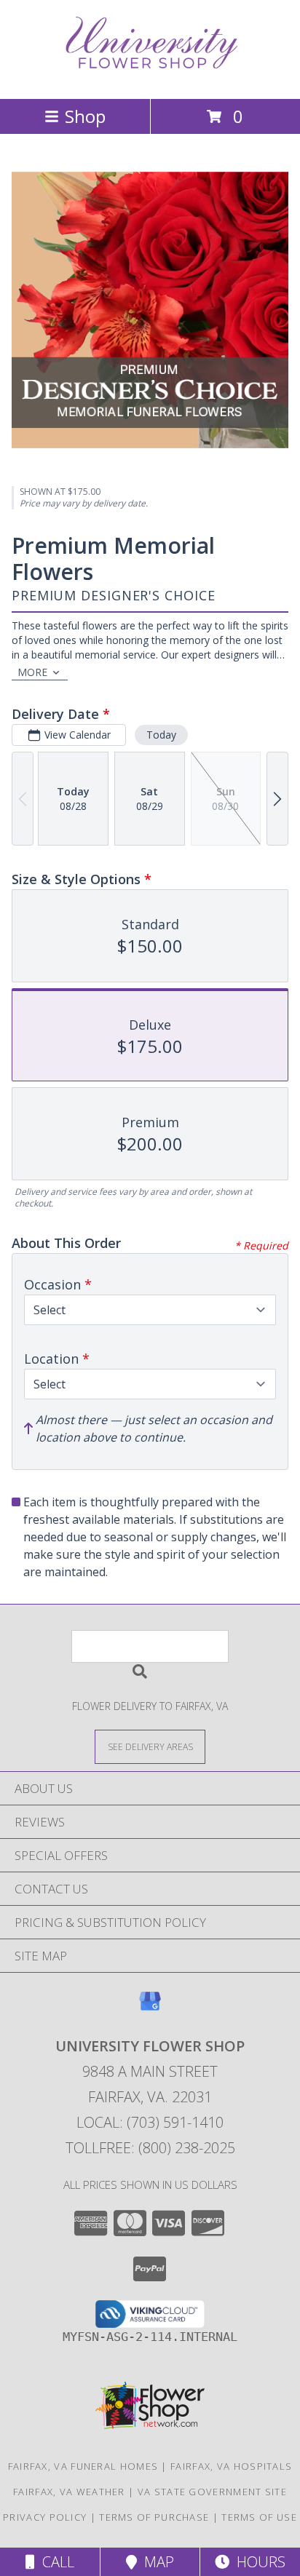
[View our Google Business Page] (150, 2008)
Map (155, 2562)
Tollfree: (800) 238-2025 (150, 2148)
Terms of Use (259, 2517)
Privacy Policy (45, 2517)
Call (55, 2562)
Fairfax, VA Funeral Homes (83, 2466)
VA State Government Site (212, 2492)
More (32, 672)
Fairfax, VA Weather (69, 2492)
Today (161, 735)
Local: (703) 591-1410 (150, 2122)
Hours (257, 2562)
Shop (85, 116)
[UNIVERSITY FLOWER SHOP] (150, 77)
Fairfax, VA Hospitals (231, 2466)
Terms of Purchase (154, 2517)
